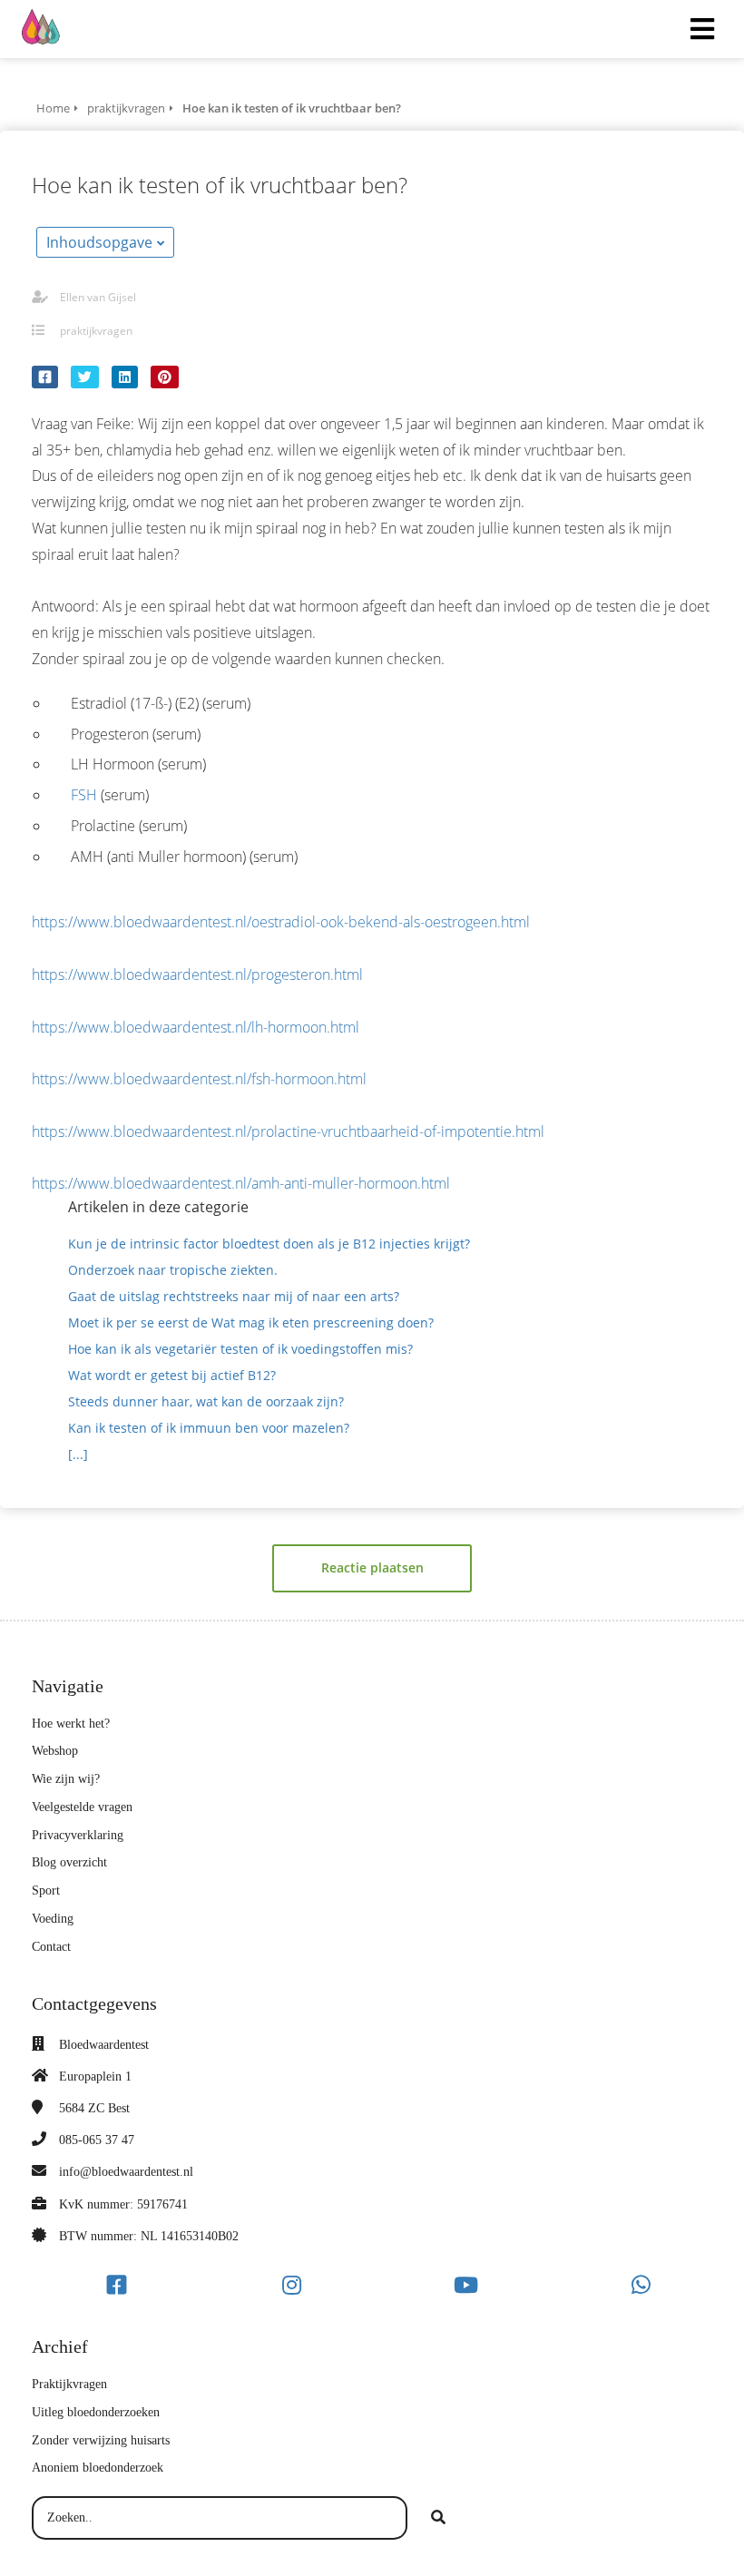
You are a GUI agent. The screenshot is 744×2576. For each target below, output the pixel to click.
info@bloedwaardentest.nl (126, 2172)
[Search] (438, 2518)
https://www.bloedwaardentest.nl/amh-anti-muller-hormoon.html (241, 1183)
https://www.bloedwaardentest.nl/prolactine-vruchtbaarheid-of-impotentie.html (288, 1131)
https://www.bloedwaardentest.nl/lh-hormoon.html (196, 1027)
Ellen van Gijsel (98, 297)
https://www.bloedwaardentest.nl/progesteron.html (197, 975)
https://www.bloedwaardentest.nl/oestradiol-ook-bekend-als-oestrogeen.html (281, 922)
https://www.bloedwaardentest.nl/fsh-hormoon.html (199, 1079)
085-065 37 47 (97, 2140)
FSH (84, 795)
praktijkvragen (96, 331)
